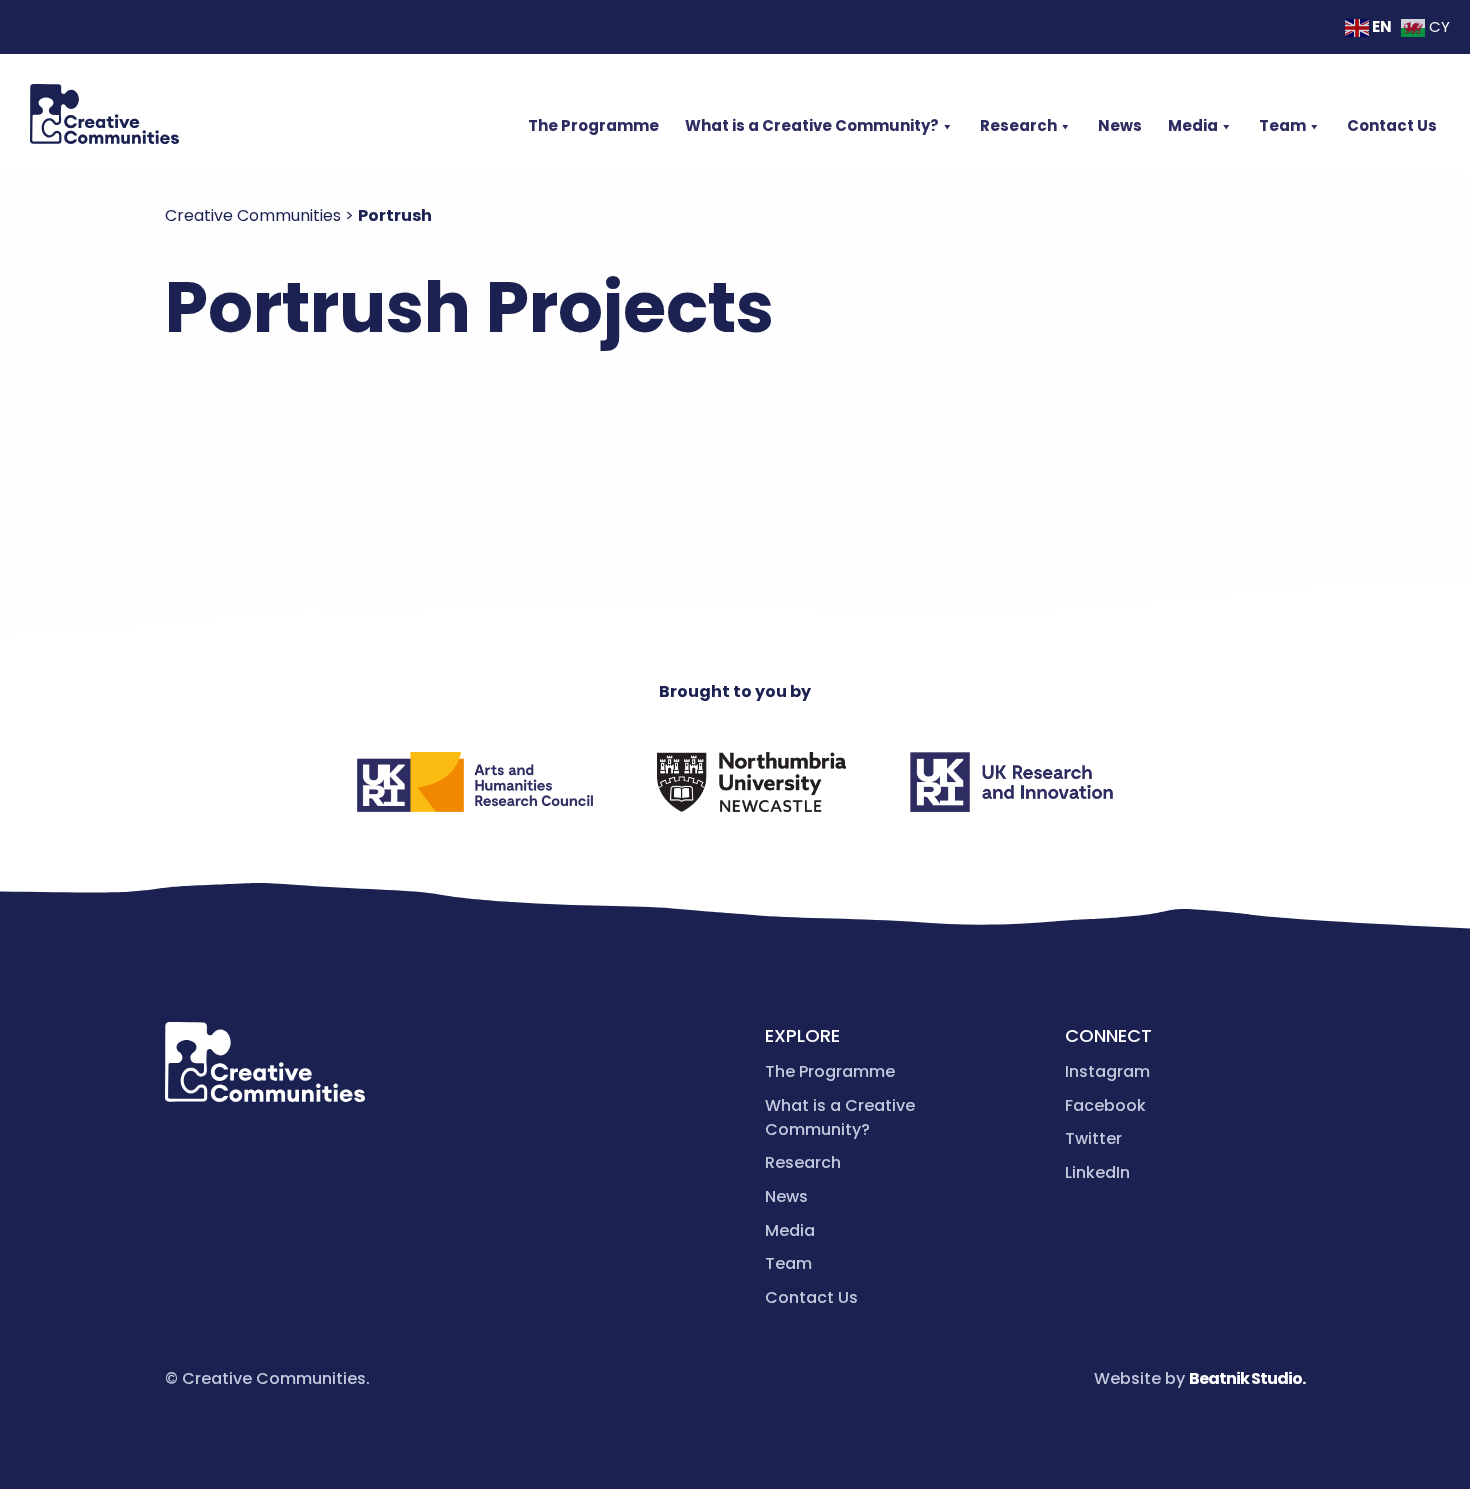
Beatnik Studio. (1247, 1378)
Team (1282, 125)
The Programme (593, 125)
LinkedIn (1097, 1172)
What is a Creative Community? (812, 125)
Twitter (1093, 1138)
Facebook (1105, 1105)
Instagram (1107, 1071)
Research (1018, 125)
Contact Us (1392, 125)
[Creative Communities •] (104, 114)
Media (1193, 125)
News (1120, 125)
